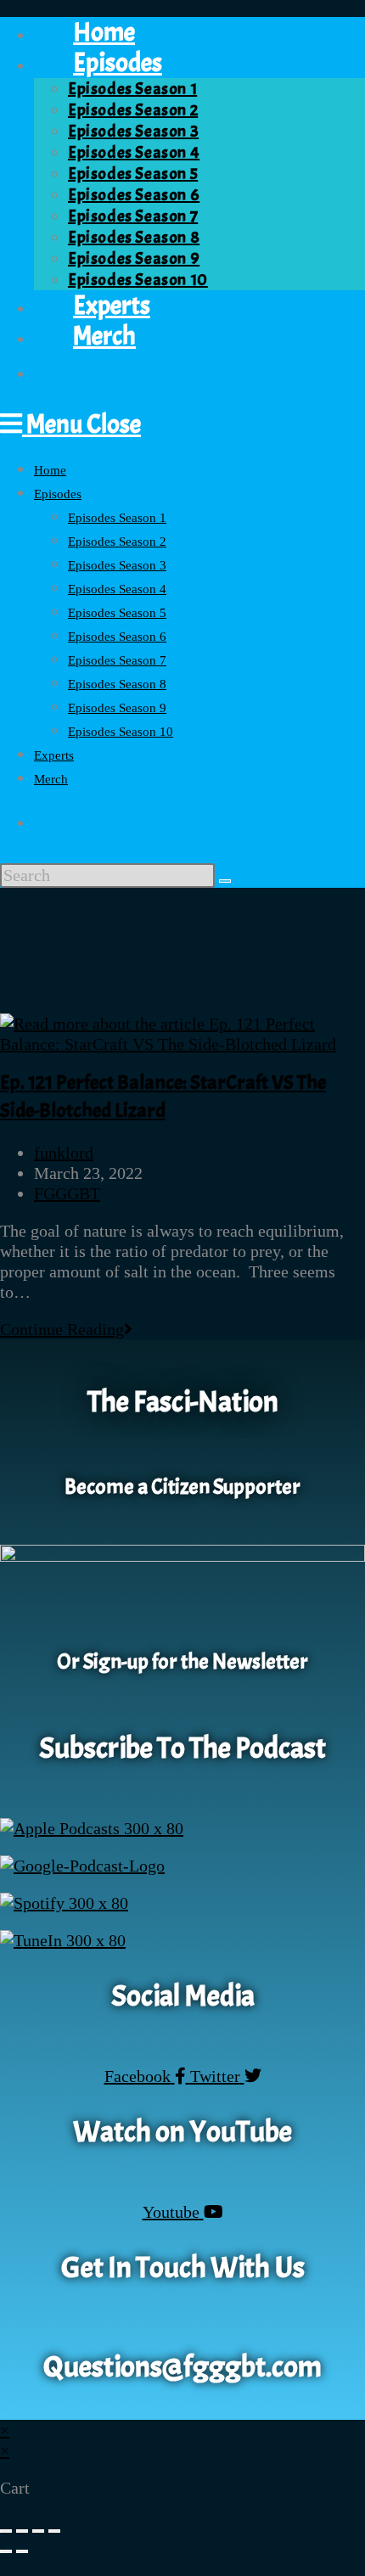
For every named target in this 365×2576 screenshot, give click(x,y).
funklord (64, 1153)
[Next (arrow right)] (22, 2551)
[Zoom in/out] (6, 2531)
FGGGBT (67, 1193)
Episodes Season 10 (121, 732)
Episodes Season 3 (117, 565)
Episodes (58, 494)
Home (50, 470)
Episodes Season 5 (117, 613)
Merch (51, 779)
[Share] (38, 2531)
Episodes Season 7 (117, 660)
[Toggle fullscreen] (22, 2531)
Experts (54, 755)
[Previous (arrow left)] (6, 2551)
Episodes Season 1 (117, 518)
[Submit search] (225, 881)
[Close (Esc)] (54, 2531)
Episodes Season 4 (117, 589)
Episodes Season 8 (117, 684)
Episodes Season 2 (117, 542)
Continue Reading (66, 1329)
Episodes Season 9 (117, 708)
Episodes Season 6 (117, 637)
